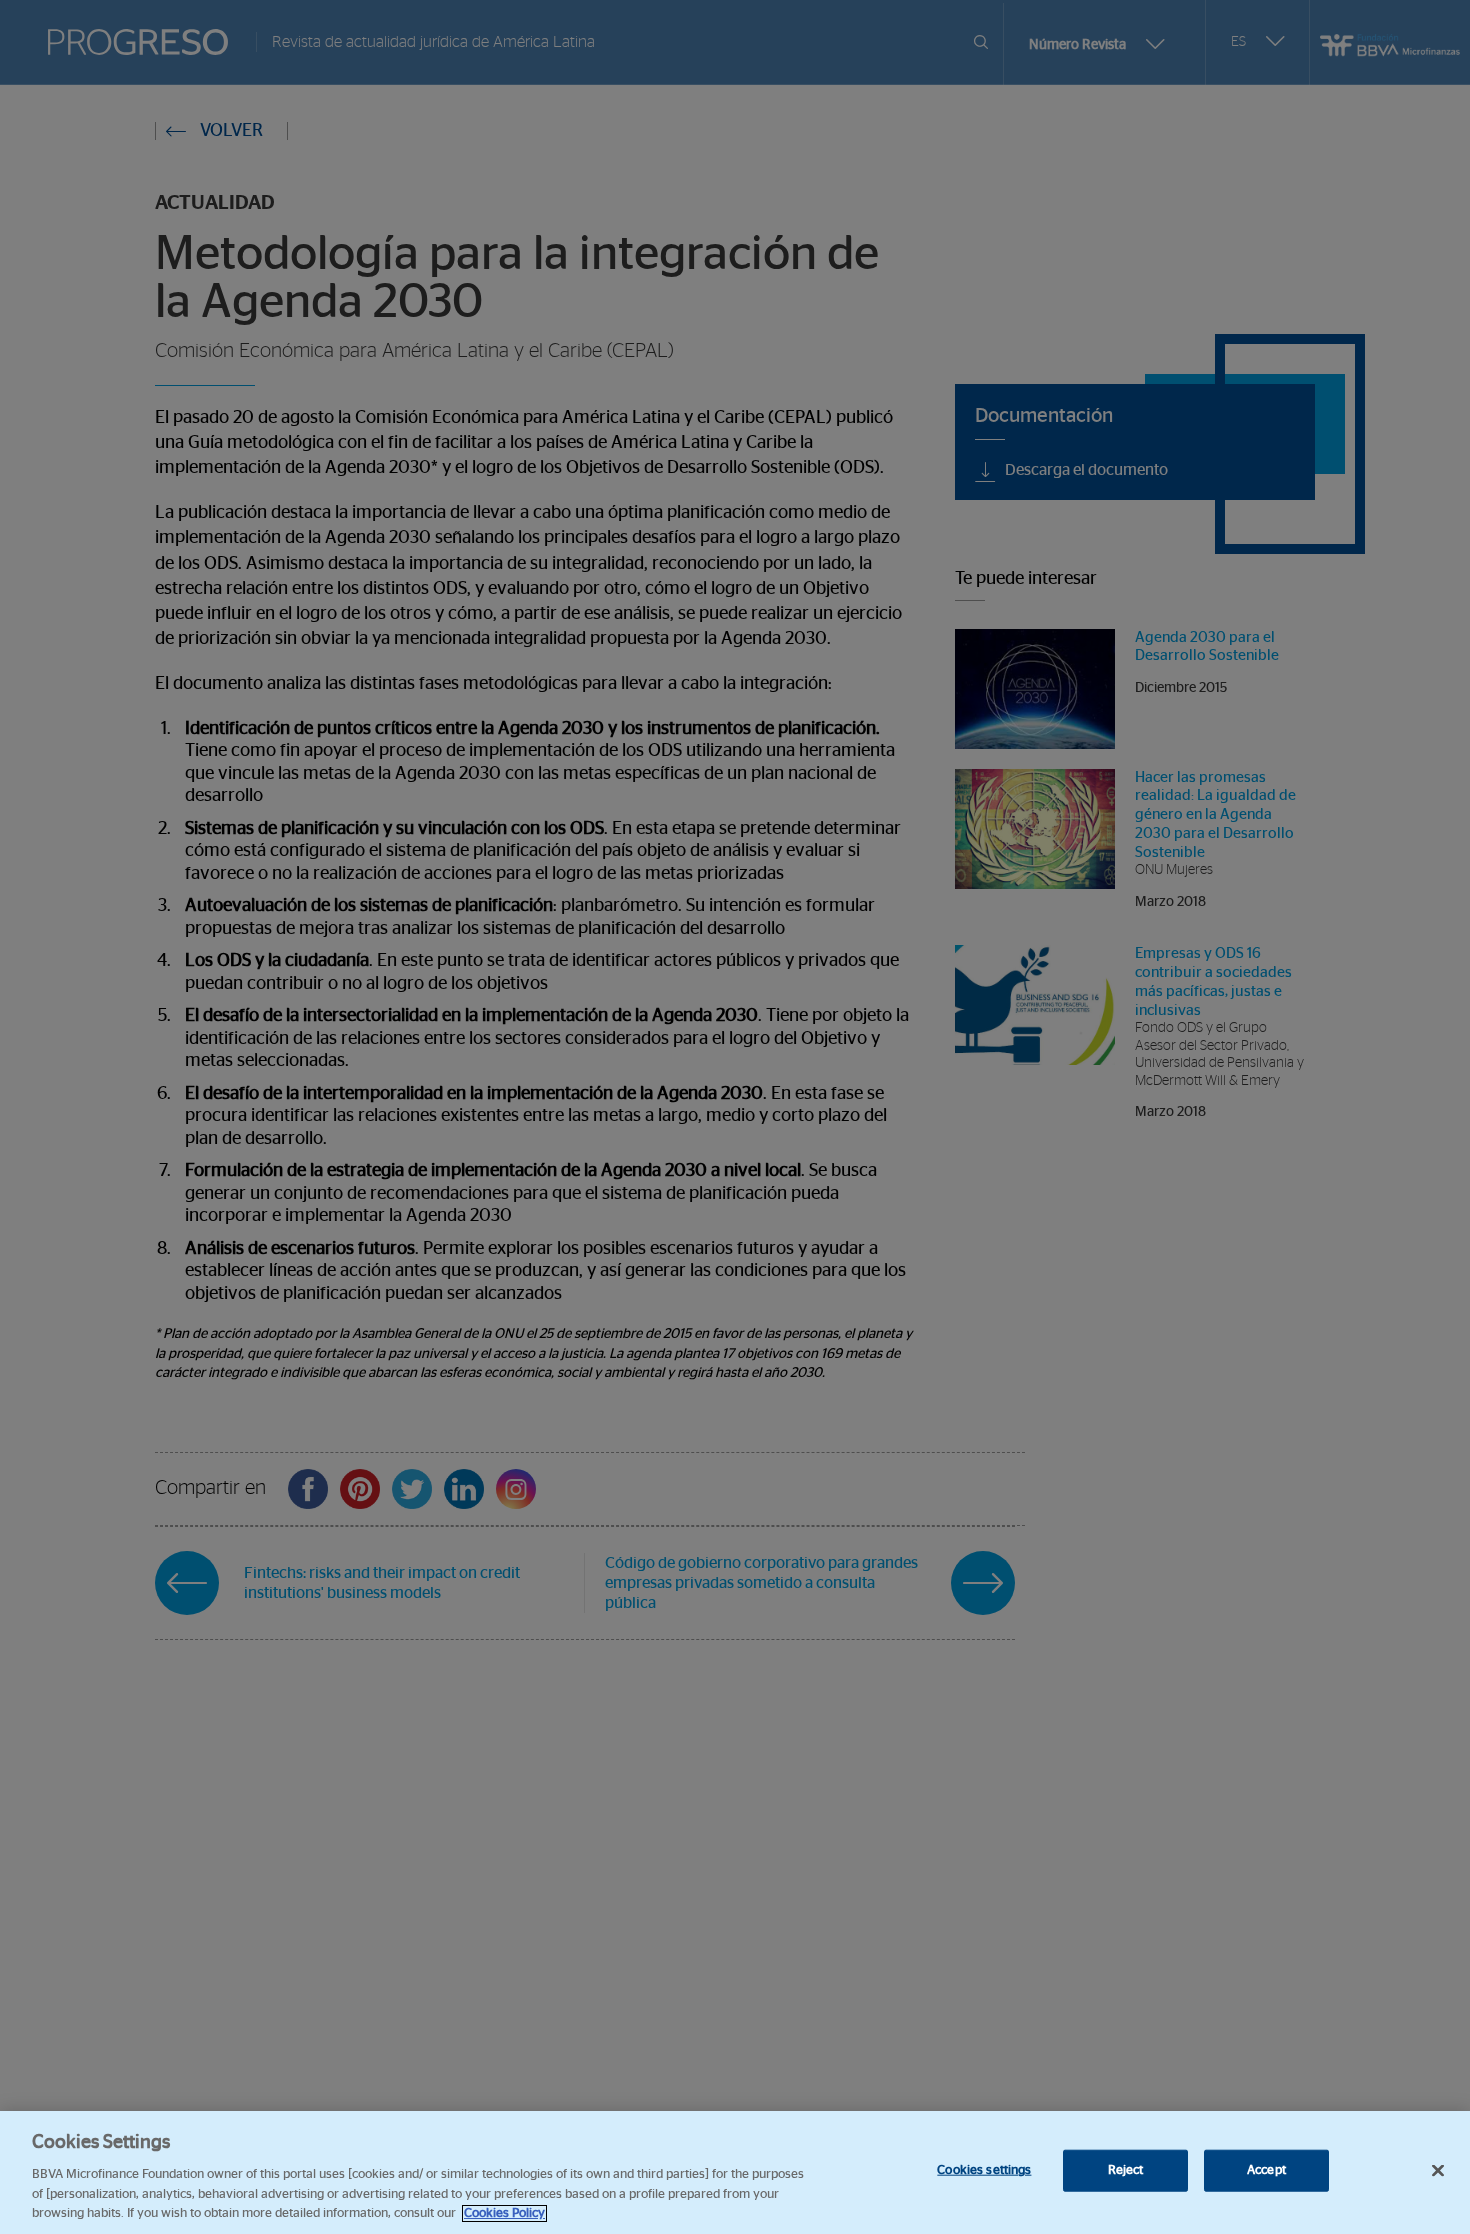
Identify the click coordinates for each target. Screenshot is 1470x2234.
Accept (1266, 2170)
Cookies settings (984, 2170)
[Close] (1438, 2171)
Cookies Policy (504, 2213)
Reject (1126, 2170)
